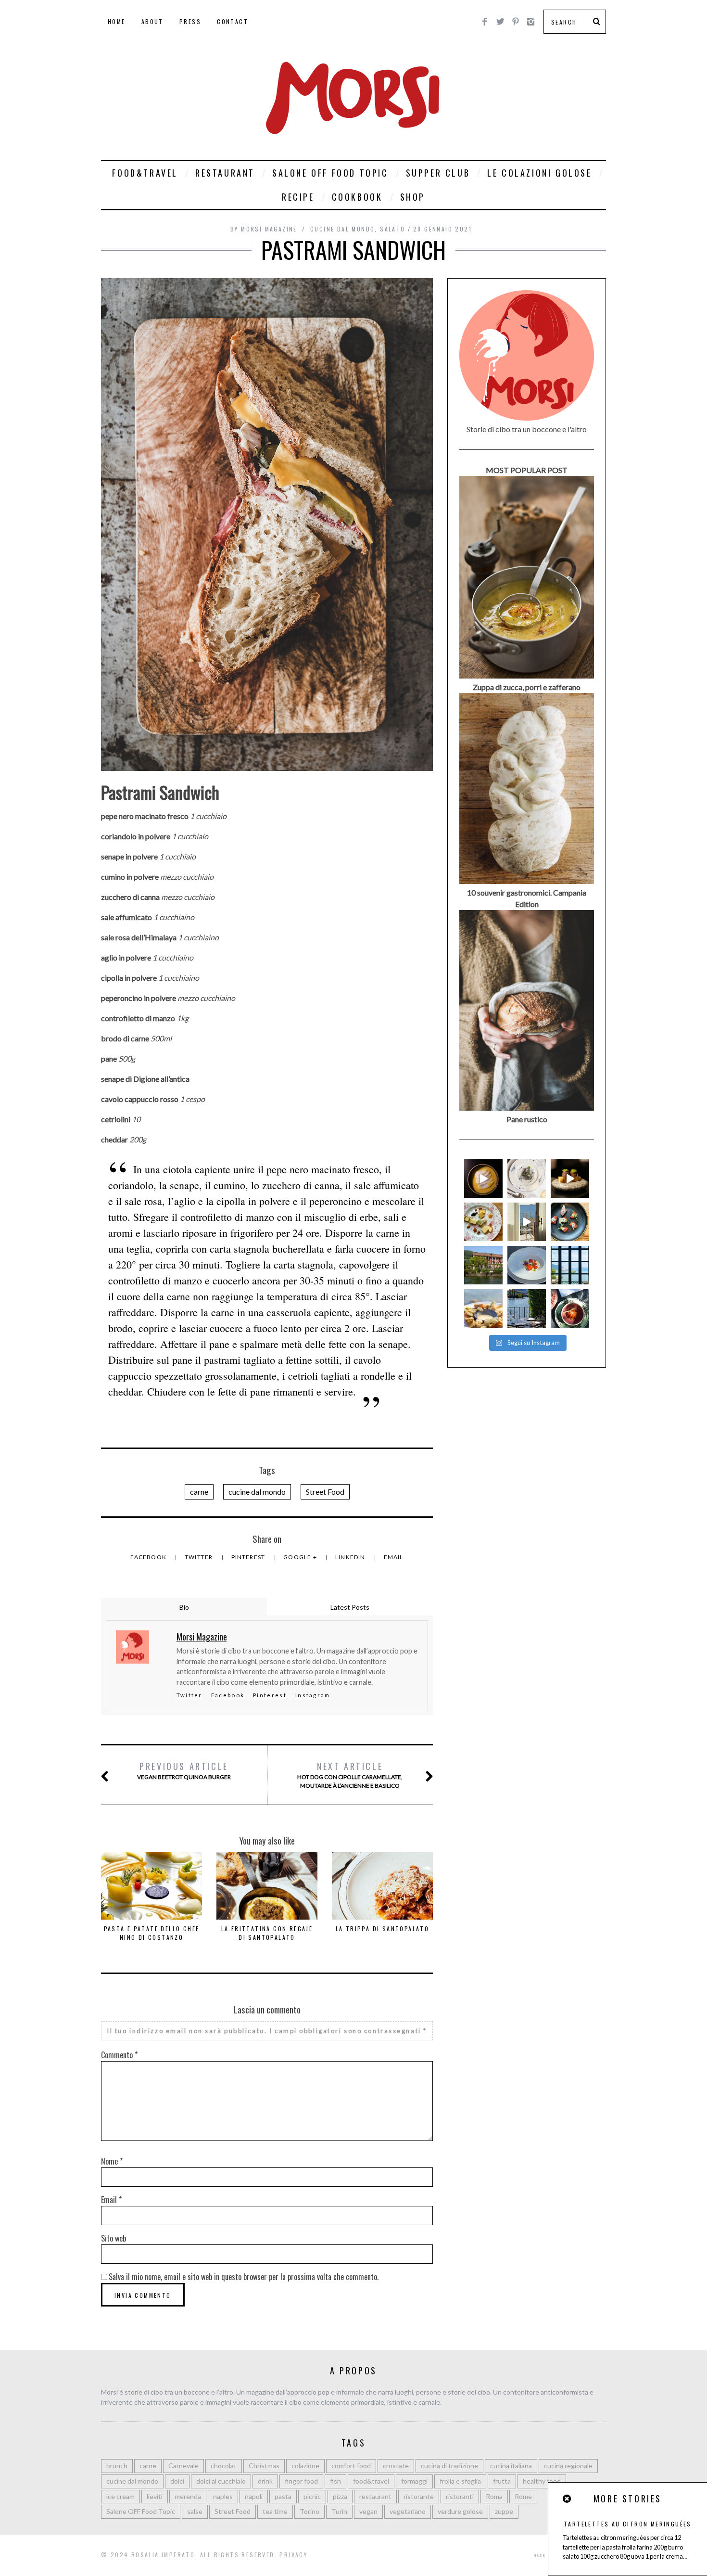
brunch (117, 2466)
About (152, 21)
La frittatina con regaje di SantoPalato (267, 1933)
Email (394, 1557)
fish (335, 2481)
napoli (254, 2496)
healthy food (542, 2481)
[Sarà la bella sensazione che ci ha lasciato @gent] (570, 1222)
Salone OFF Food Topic (330, 173)
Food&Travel (145, 173)
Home (117, 21)
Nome (112, 2161)
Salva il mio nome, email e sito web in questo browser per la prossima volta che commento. (244, 2277)
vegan (368, 2511)
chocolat (224, 2466)
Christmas (264, 2466)
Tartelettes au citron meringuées (628, 2524)
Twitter (200, 1557)
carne (199, 1492)
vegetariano (408, 2511)
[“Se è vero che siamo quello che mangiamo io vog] (483, 1179)
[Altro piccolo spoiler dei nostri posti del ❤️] (527, 1179)
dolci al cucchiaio (221, 2481)
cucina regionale (568, 2466)
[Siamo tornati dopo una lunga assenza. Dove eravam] (483, 1308)
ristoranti (460, 2496)
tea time (275, 2511)
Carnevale (183, 2466)
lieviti (155, 2496)
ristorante (419, 2496)
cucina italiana (511, 2466)
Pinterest (249, 1557)
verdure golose (460, 2511)
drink (265, 2481)
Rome (523, 2496)
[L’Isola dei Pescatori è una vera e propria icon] (483, 1265)
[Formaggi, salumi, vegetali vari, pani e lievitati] (483, 1222)
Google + (301, 1557)
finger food (301, 2481)
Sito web (114, 2238)
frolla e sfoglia (460, 2481)
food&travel (371, 2481)
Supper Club (438, 173)
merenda (188, 2496)
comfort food (351, 2466)
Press (190, 21)
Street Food (325, 1492)
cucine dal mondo (342, 229)
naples (223, 2496)
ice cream (120, 2496)
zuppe (504, 2511)
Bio (184, 1607)
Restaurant (225, 173)
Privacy (293, 2555)
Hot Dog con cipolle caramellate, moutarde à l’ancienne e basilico (350, 1775)
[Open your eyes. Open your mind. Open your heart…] (527, 1265)
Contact (233, 21)
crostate (396, 2466)
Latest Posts (350, 1607)
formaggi (414, 2481)
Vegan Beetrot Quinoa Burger (184, 1770)
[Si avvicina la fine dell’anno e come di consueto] (570, 1179)
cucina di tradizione (449, 2466)
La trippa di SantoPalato (383, 1929)
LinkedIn (351, 1557)
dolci (177, 2481)
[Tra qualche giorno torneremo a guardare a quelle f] (570, 1265)
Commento (119, 2055)
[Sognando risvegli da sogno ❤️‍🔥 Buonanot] (527, 1222)
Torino (309, 2511)
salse (195, 2511)
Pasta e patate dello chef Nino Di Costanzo (152, 1933)
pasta (283, 2496)
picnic (312, 2496)
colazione (305, 2466)
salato (392, 229)
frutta (502, 2481)
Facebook (149, 1557)
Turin (339, 2511)
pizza (340, 2496)
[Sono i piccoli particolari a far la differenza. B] (570, 1308)
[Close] (568, 2499)
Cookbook (357, 197)
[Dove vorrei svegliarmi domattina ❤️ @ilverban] (527, 1308)
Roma (494, 2496)
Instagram (313, 1695)
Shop (413, 197)
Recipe (298, 197)
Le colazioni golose (539, 173)
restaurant (375, 2496)
